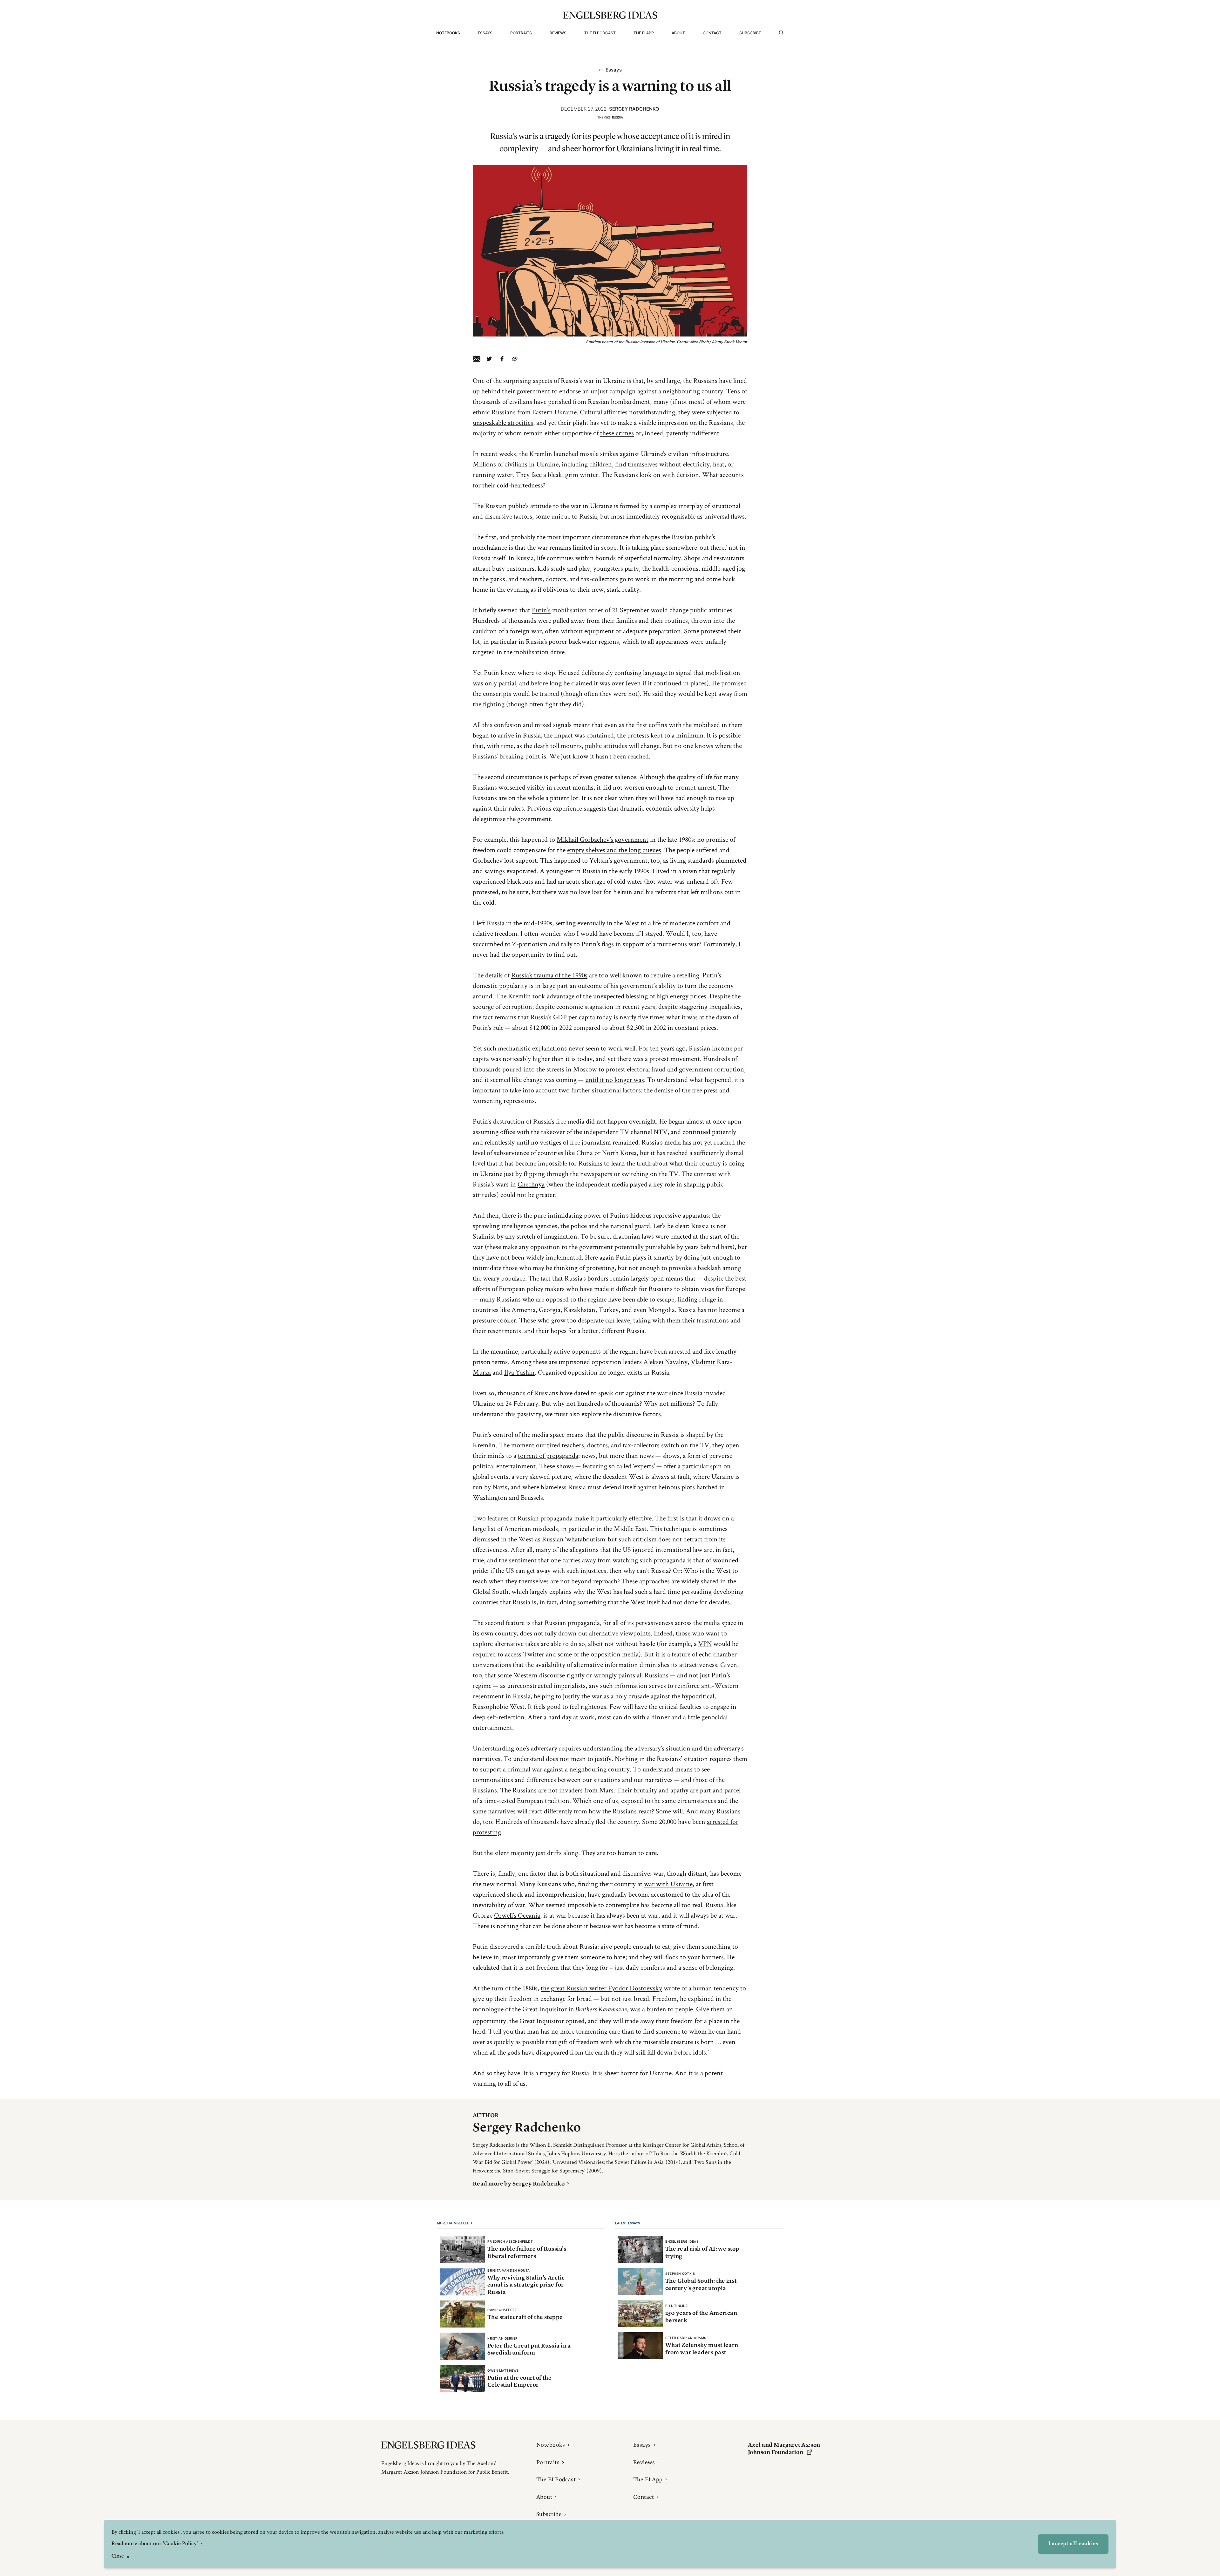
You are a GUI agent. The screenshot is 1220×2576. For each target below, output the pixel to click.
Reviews (558, 33)
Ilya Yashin (519, 1372)
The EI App (644, 33)
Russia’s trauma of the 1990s (549, 975)
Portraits (521, 33)
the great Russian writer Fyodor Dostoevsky (601, 1988)
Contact (712, 33)
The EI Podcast (600, 33)
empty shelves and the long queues (614, 850)
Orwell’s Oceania (517, 1915)
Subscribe (750, 33)
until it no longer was (615, 1079)
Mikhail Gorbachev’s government (603, 839)
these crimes (617, 433)
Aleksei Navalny (665, 1362)
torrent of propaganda (548, 1455)
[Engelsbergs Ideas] (610, 15)
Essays (485, 33)
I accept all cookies (1073, 2544)
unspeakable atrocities (503, 422)
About (678, 33)
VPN (705, 1643)
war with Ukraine (668, 1884)
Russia (617, 117)
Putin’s (541, 610)
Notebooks (448, 33)
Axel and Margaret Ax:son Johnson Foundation (784, 2448)
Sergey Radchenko (634, 109)
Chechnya (531, 1184)
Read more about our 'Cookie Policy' (155, 2544)
